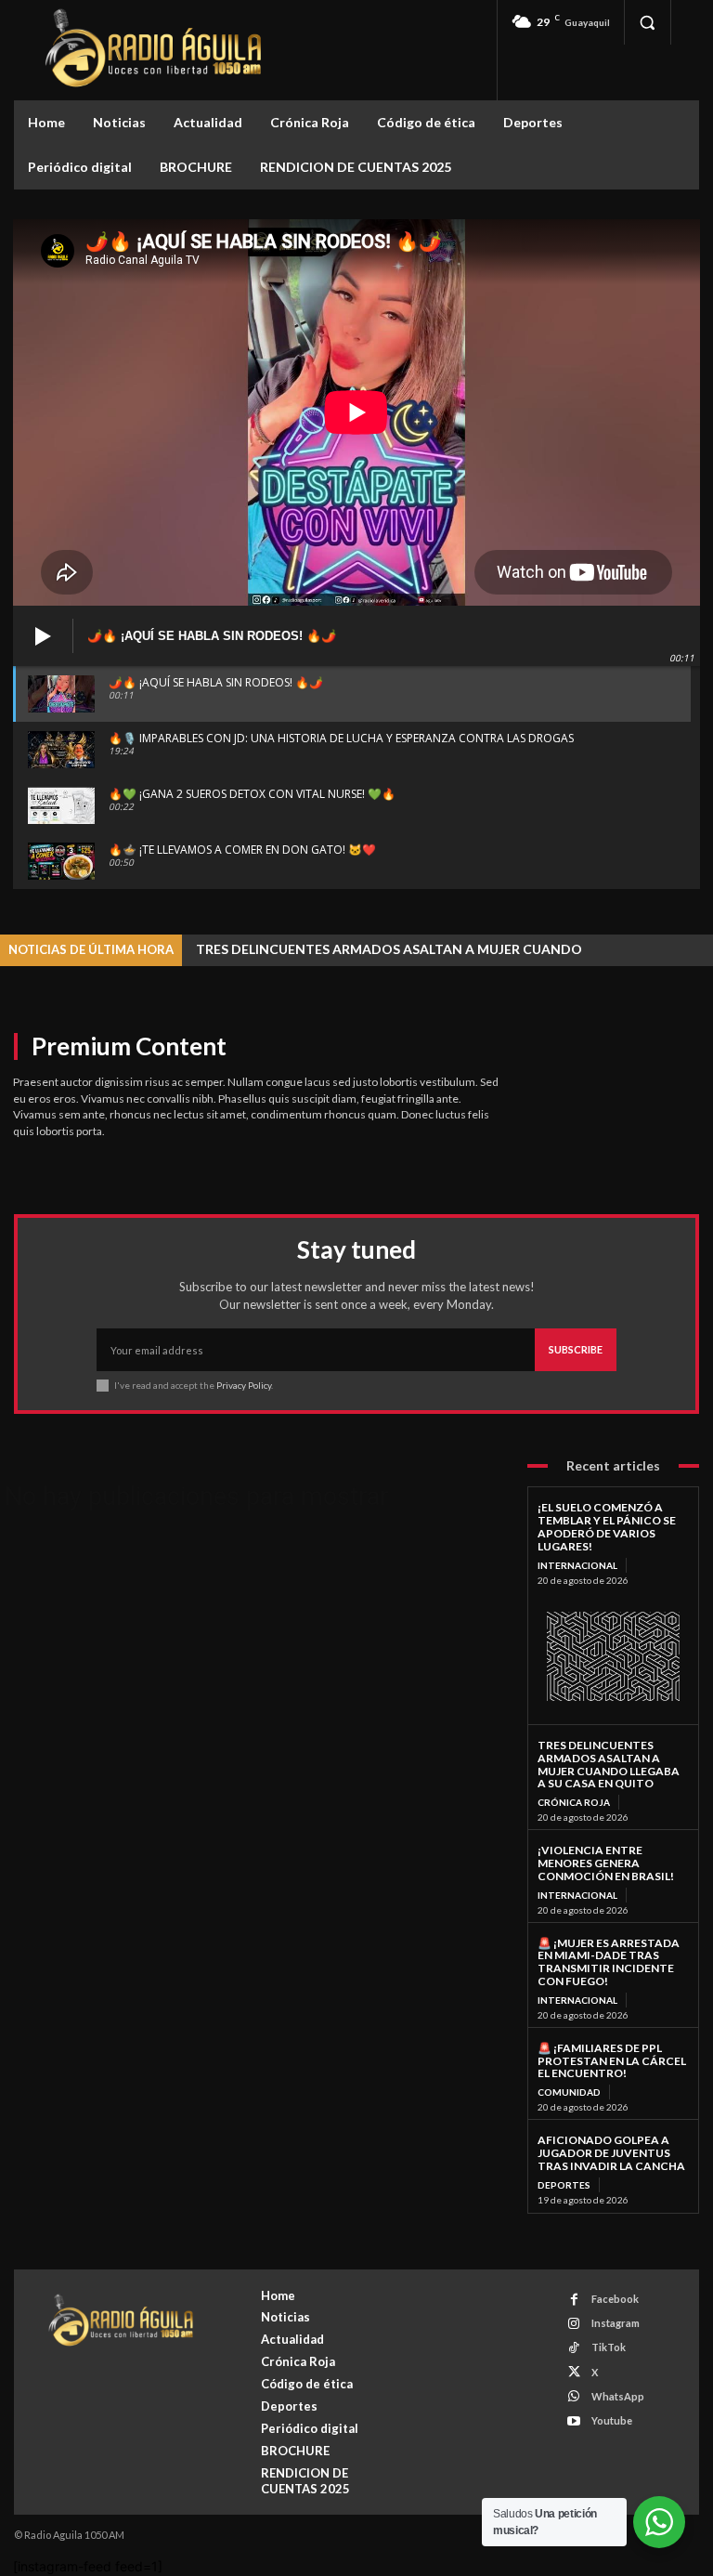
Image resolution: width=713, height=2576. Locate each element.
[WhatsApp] (574, 2396)
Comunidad (569, 2092)
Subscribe (576, 1349)
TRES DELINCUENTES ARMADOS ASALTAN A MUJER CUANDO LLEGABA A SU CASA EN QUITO (609, 1764)
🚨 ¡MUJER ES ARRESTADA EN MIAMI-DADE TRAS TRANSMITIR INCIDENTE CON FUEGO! (609, 1962)
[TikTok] (574, 2348)
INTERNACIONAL (577, 1565)
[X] (574, 2372)
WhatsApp (618, 2396)
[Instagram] (574, 2324)
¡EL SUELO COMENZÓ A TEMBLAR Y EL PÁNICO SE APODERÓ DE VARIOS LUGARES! (607, 1526)
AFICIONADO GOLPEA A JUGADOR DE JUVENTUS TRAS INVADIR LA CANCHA (611, 2153)
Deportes (564, 2185)
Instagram (616, 2323)
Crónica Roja (574, 1802)
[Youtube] (574, 2421)
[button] (647, 22)
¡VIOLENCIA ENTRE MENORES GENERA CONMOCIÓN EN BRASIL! (606, 1863)
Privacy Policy (244, 1385)
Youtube (612, 2420)
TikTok (609, 2347)
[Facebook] (574, 2300)
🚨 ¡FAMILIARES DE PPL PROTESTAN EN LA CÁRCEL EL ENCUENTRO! (612, 2061)
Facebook (615, 2299)
